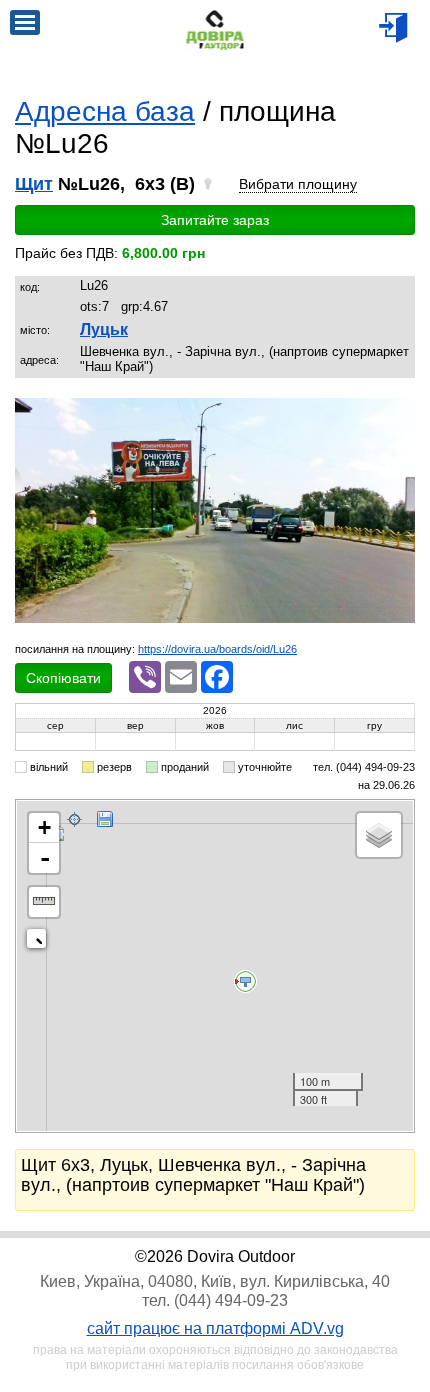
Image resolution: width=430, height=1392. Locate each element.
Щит (34, 184)
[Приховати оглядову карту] (40, 942)
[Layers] (379, 835)
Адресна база (105, 111)
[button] (397, 416)
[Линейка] (44, 902)
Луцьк (104, 329)
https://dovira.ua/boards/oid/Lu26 (217, 649)
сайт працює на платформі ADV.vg (215, 1328)
